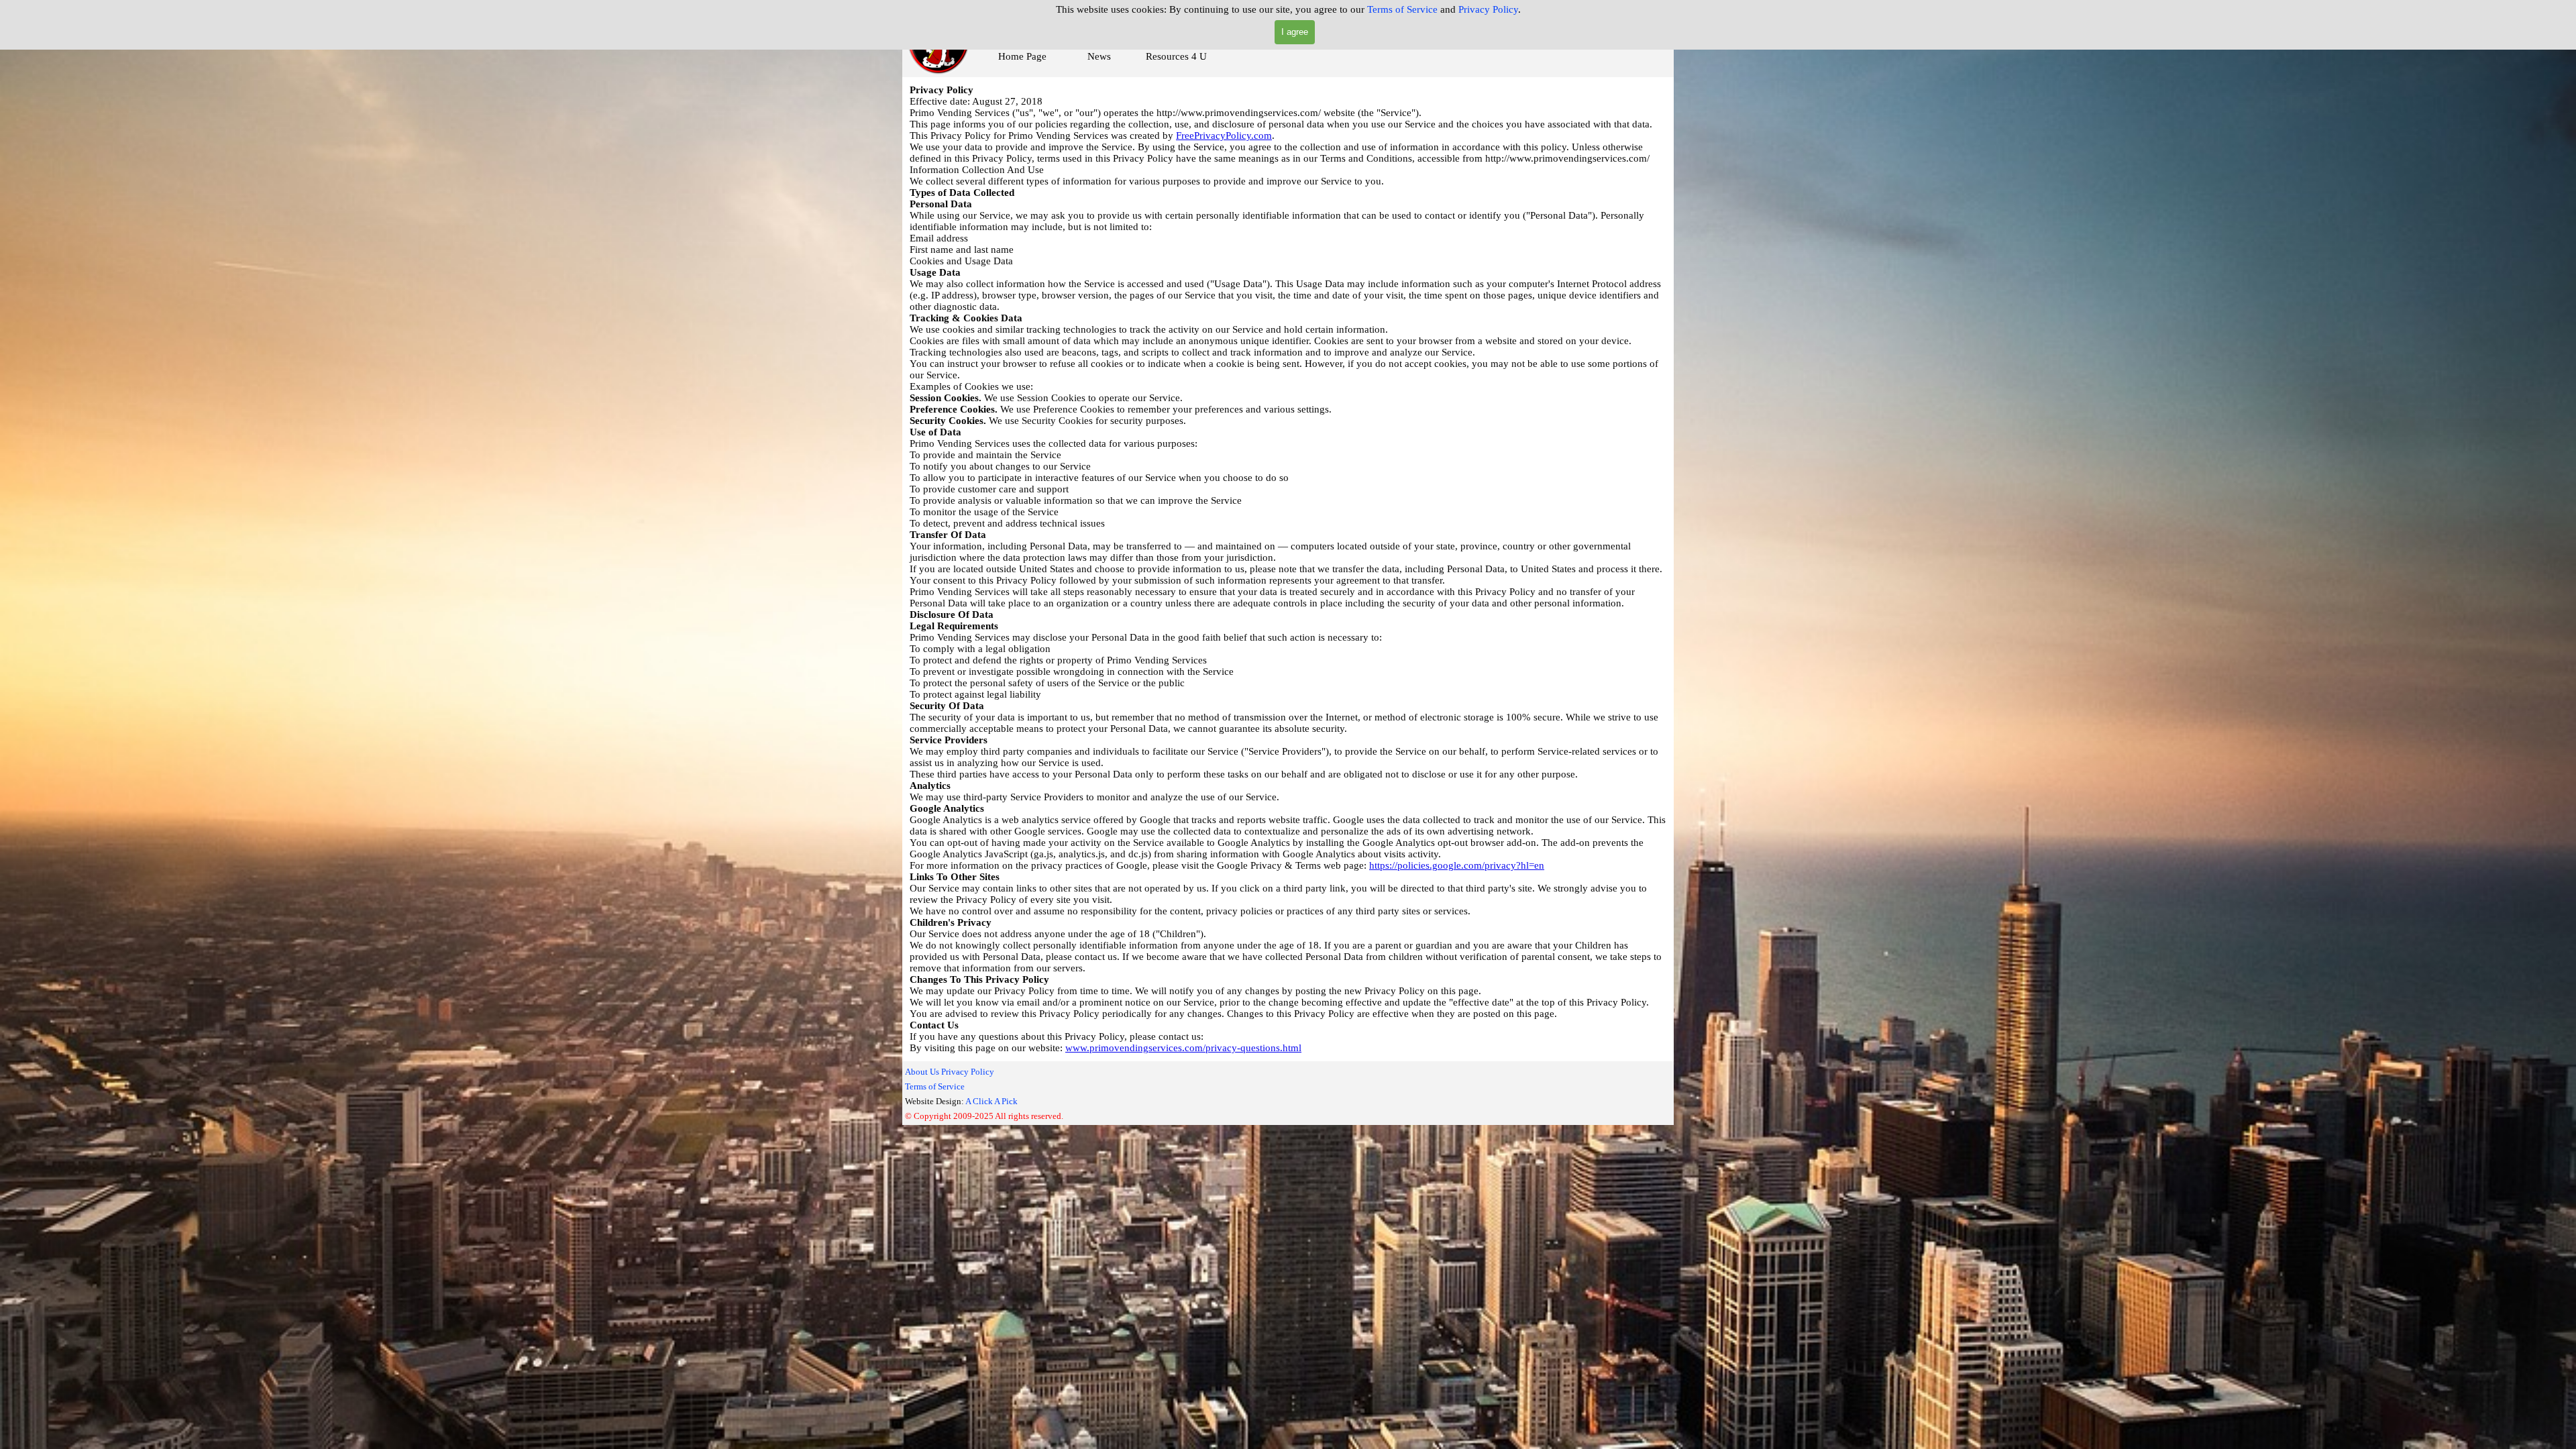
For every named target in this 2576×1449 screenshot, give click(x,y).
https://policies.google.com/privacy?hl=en (1457, 865)
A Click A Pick (991, 1101)
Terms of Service (1402, 9)
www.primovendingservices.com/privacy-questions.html (1183, 1048)
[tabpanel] (1012, 1093)
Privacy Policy (1488, 9)
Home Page (1022, 56)
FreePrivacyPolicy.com (1224, 136)
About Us (922, 1072)
